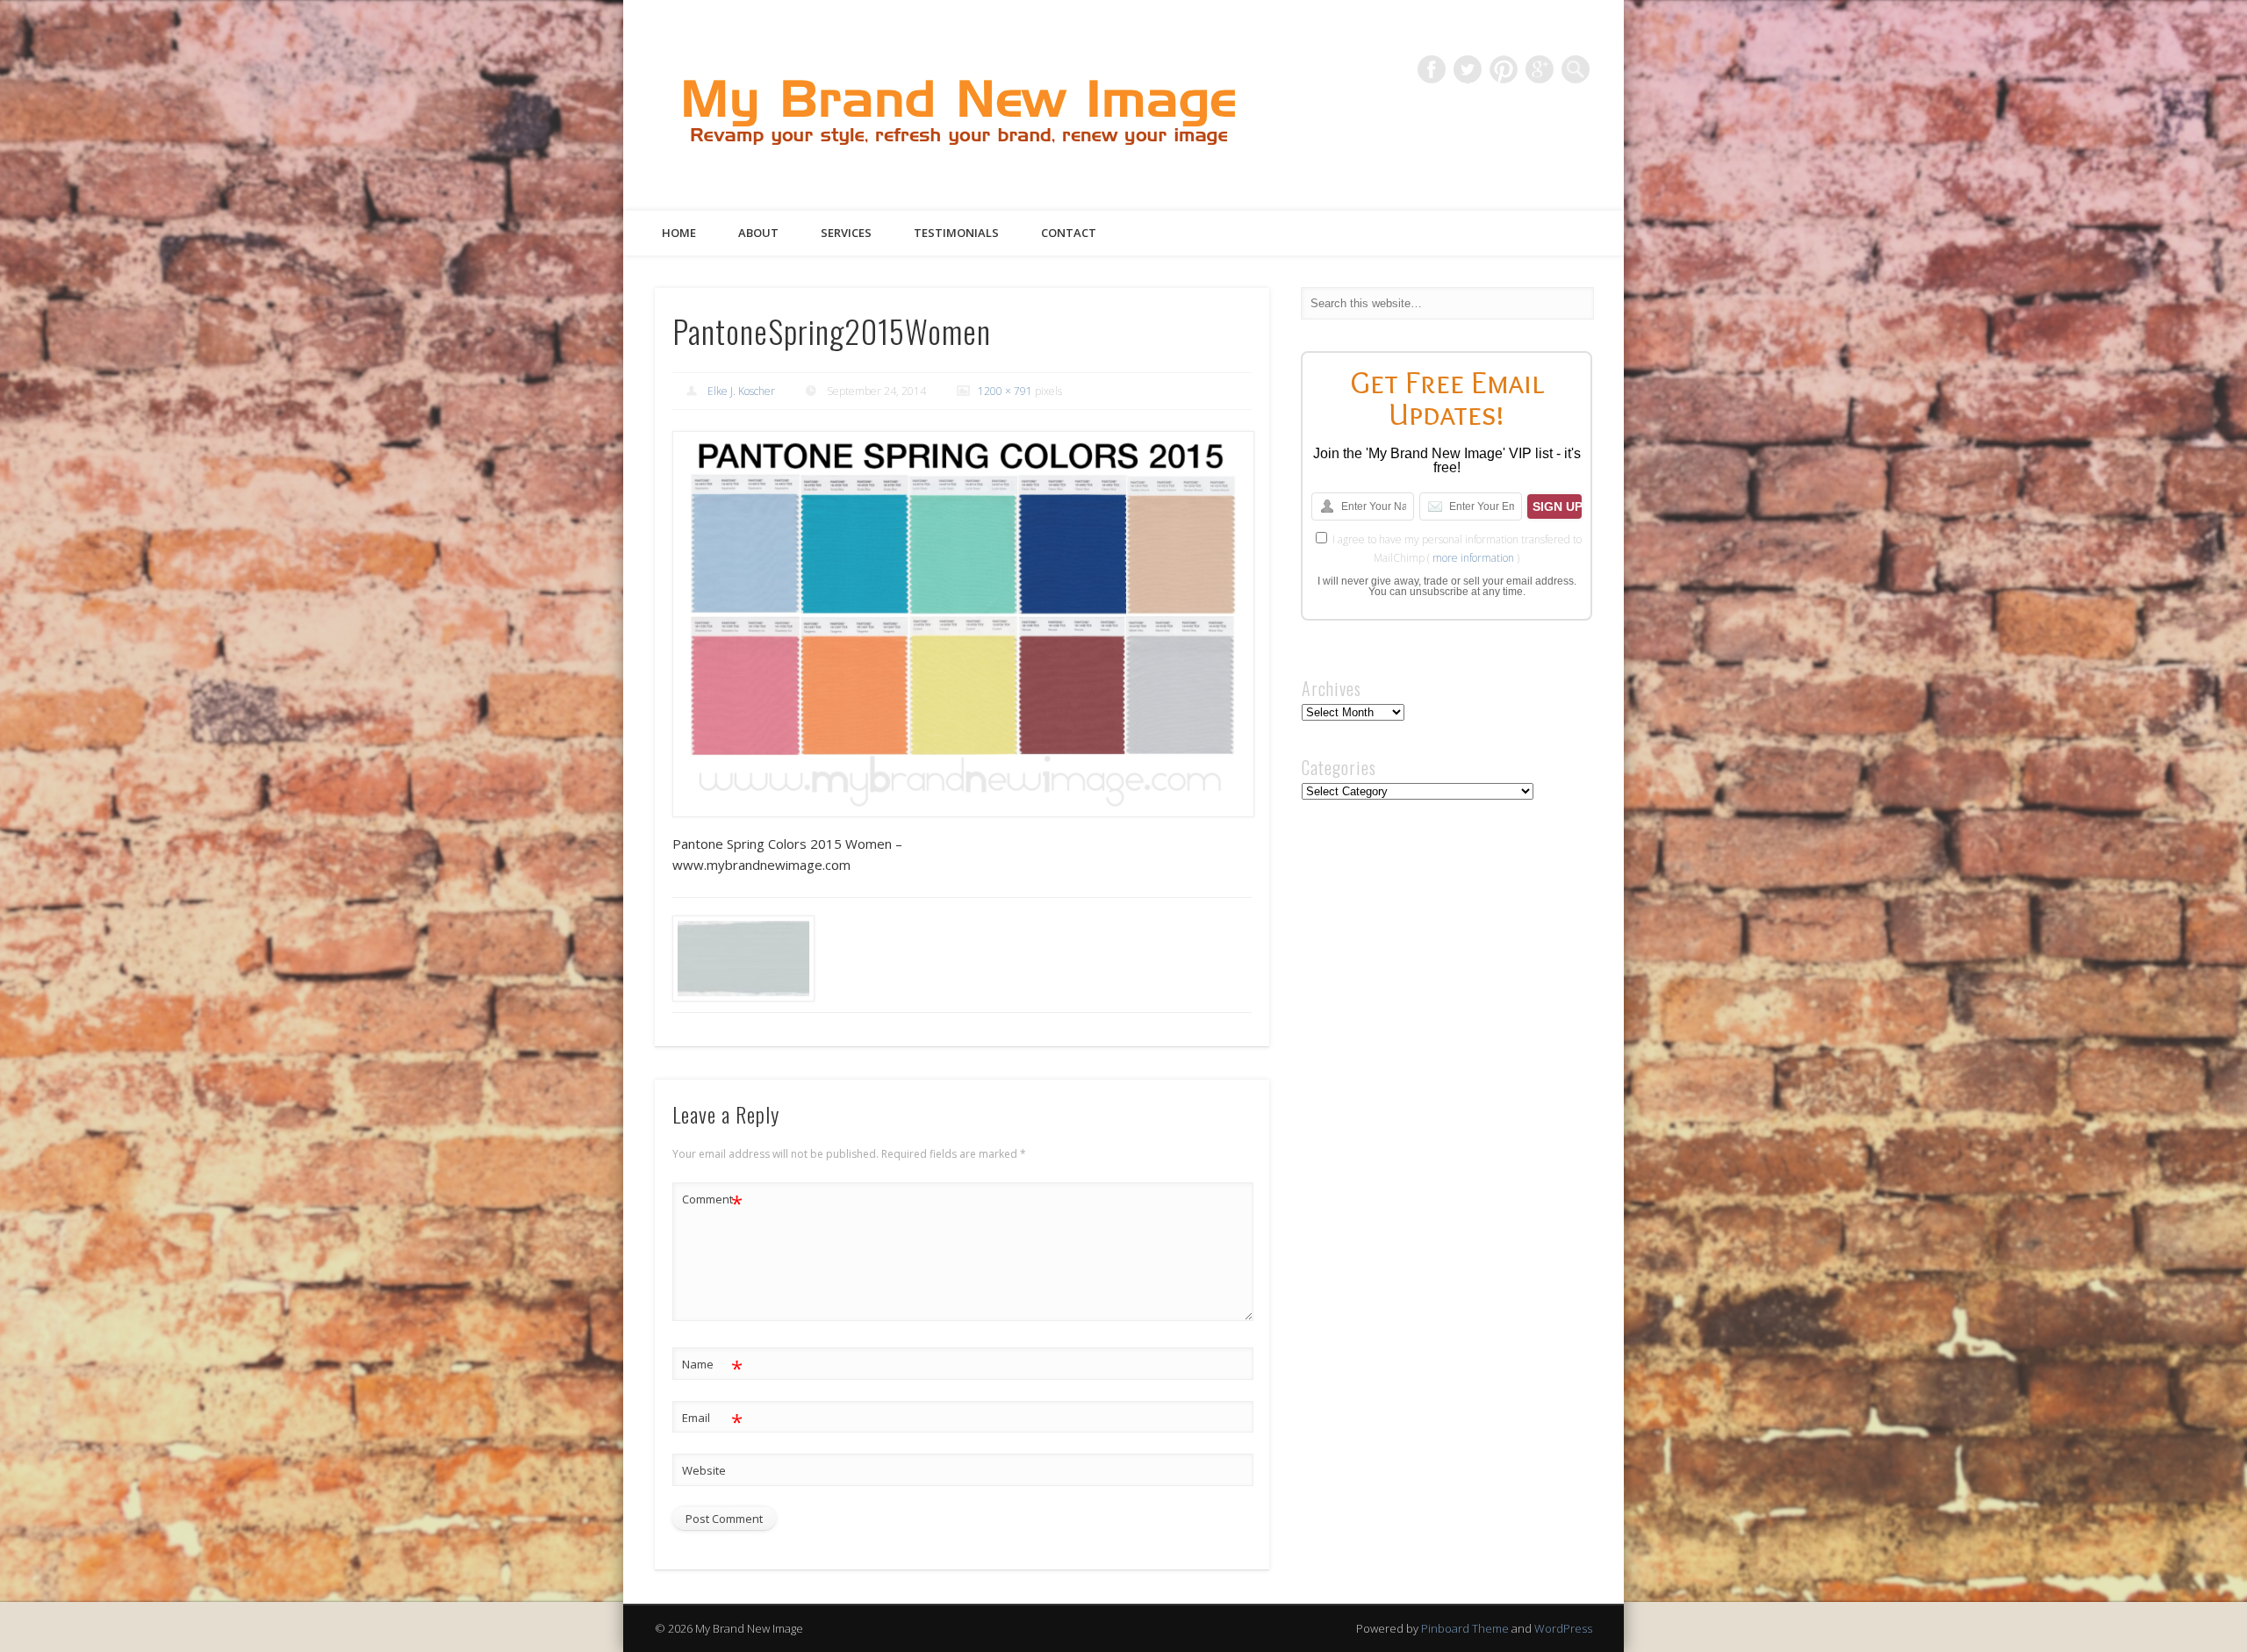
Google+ (1540, 69)
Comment (712, 1202)
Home (679, 233)
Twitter (1468, 69)
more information (1473, 558)
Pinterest (1504, 69)
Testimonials (956, 233)
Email (712, 1420)
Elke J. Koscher (741, 391)
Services (846, 233)
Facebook (1432, 69)
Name (712, 1367)
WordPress (1563, 1628)
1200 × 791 (1005, 391)
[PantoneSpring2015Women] (962, 624)
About (758, 233)
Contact (1069, 233)
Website (704, 1470)
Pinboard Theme (1465, 1628)
